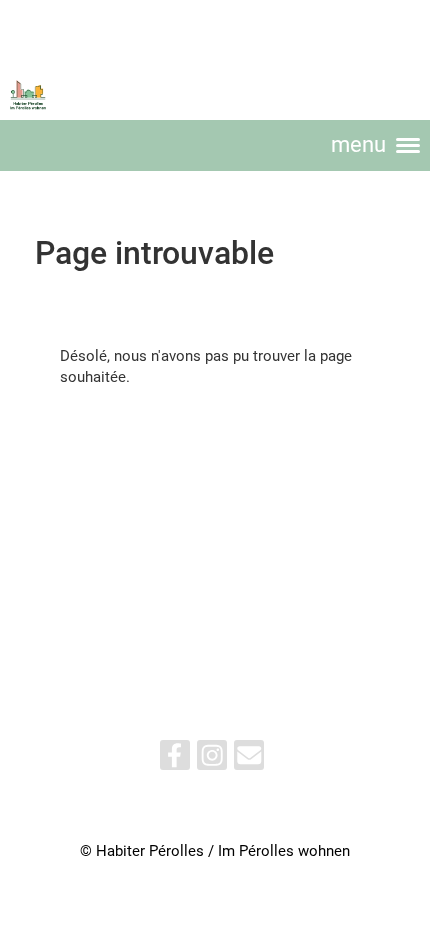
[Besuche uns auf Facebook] (175, 759)
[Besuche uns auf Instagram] (212, 759)
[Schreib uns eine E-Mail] (249, 759)
